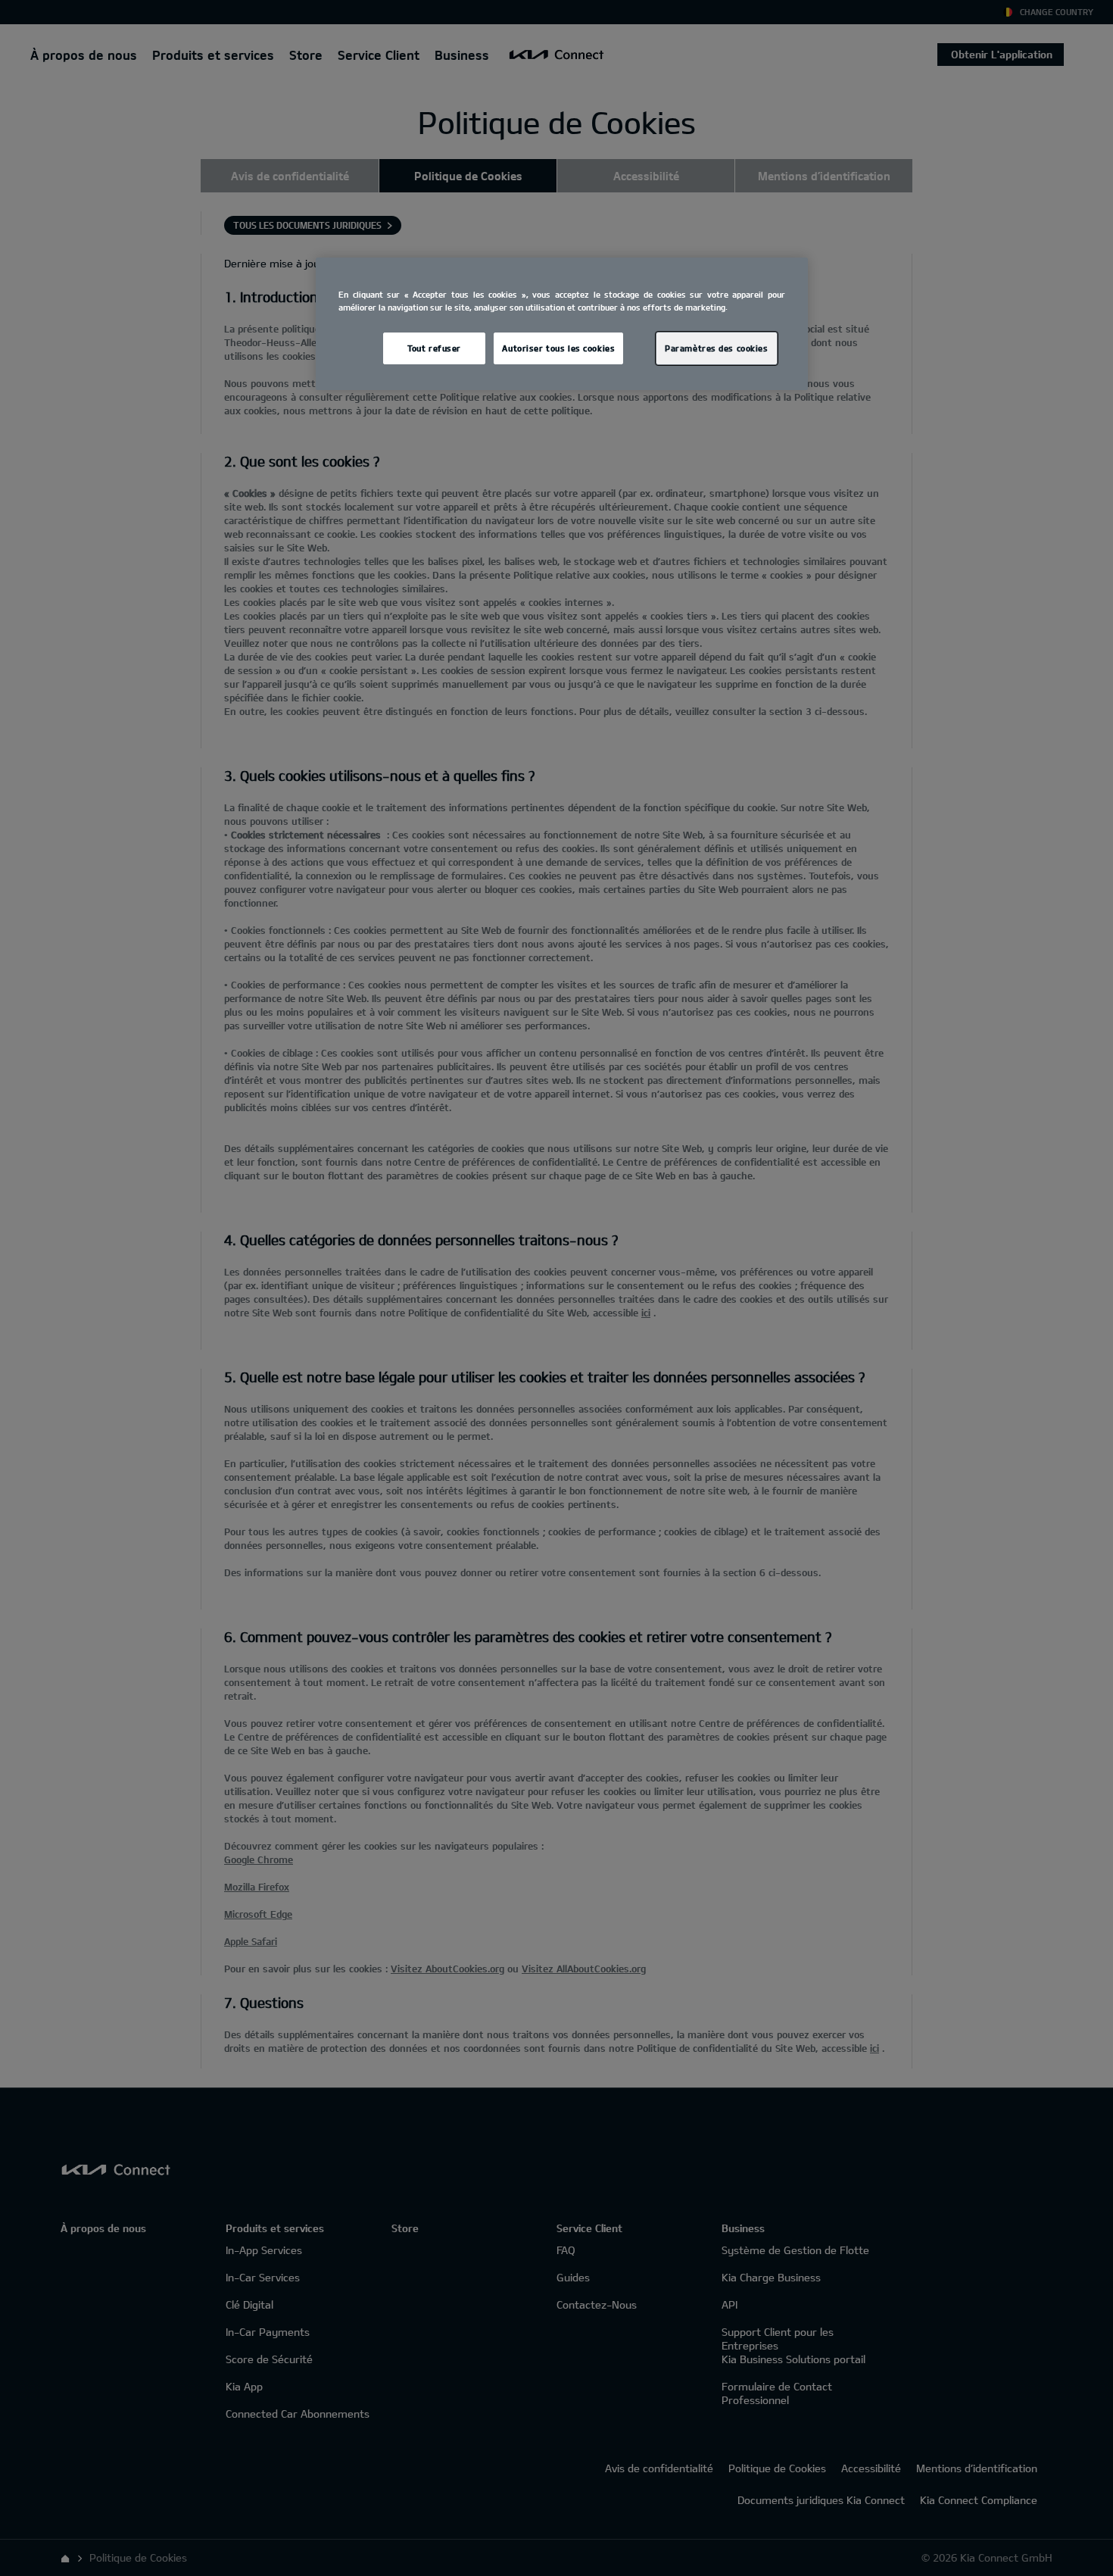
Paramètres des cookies (717, 348)
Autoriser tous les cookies (558, 348)
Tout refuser (434, 348)
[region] (562, 324)
